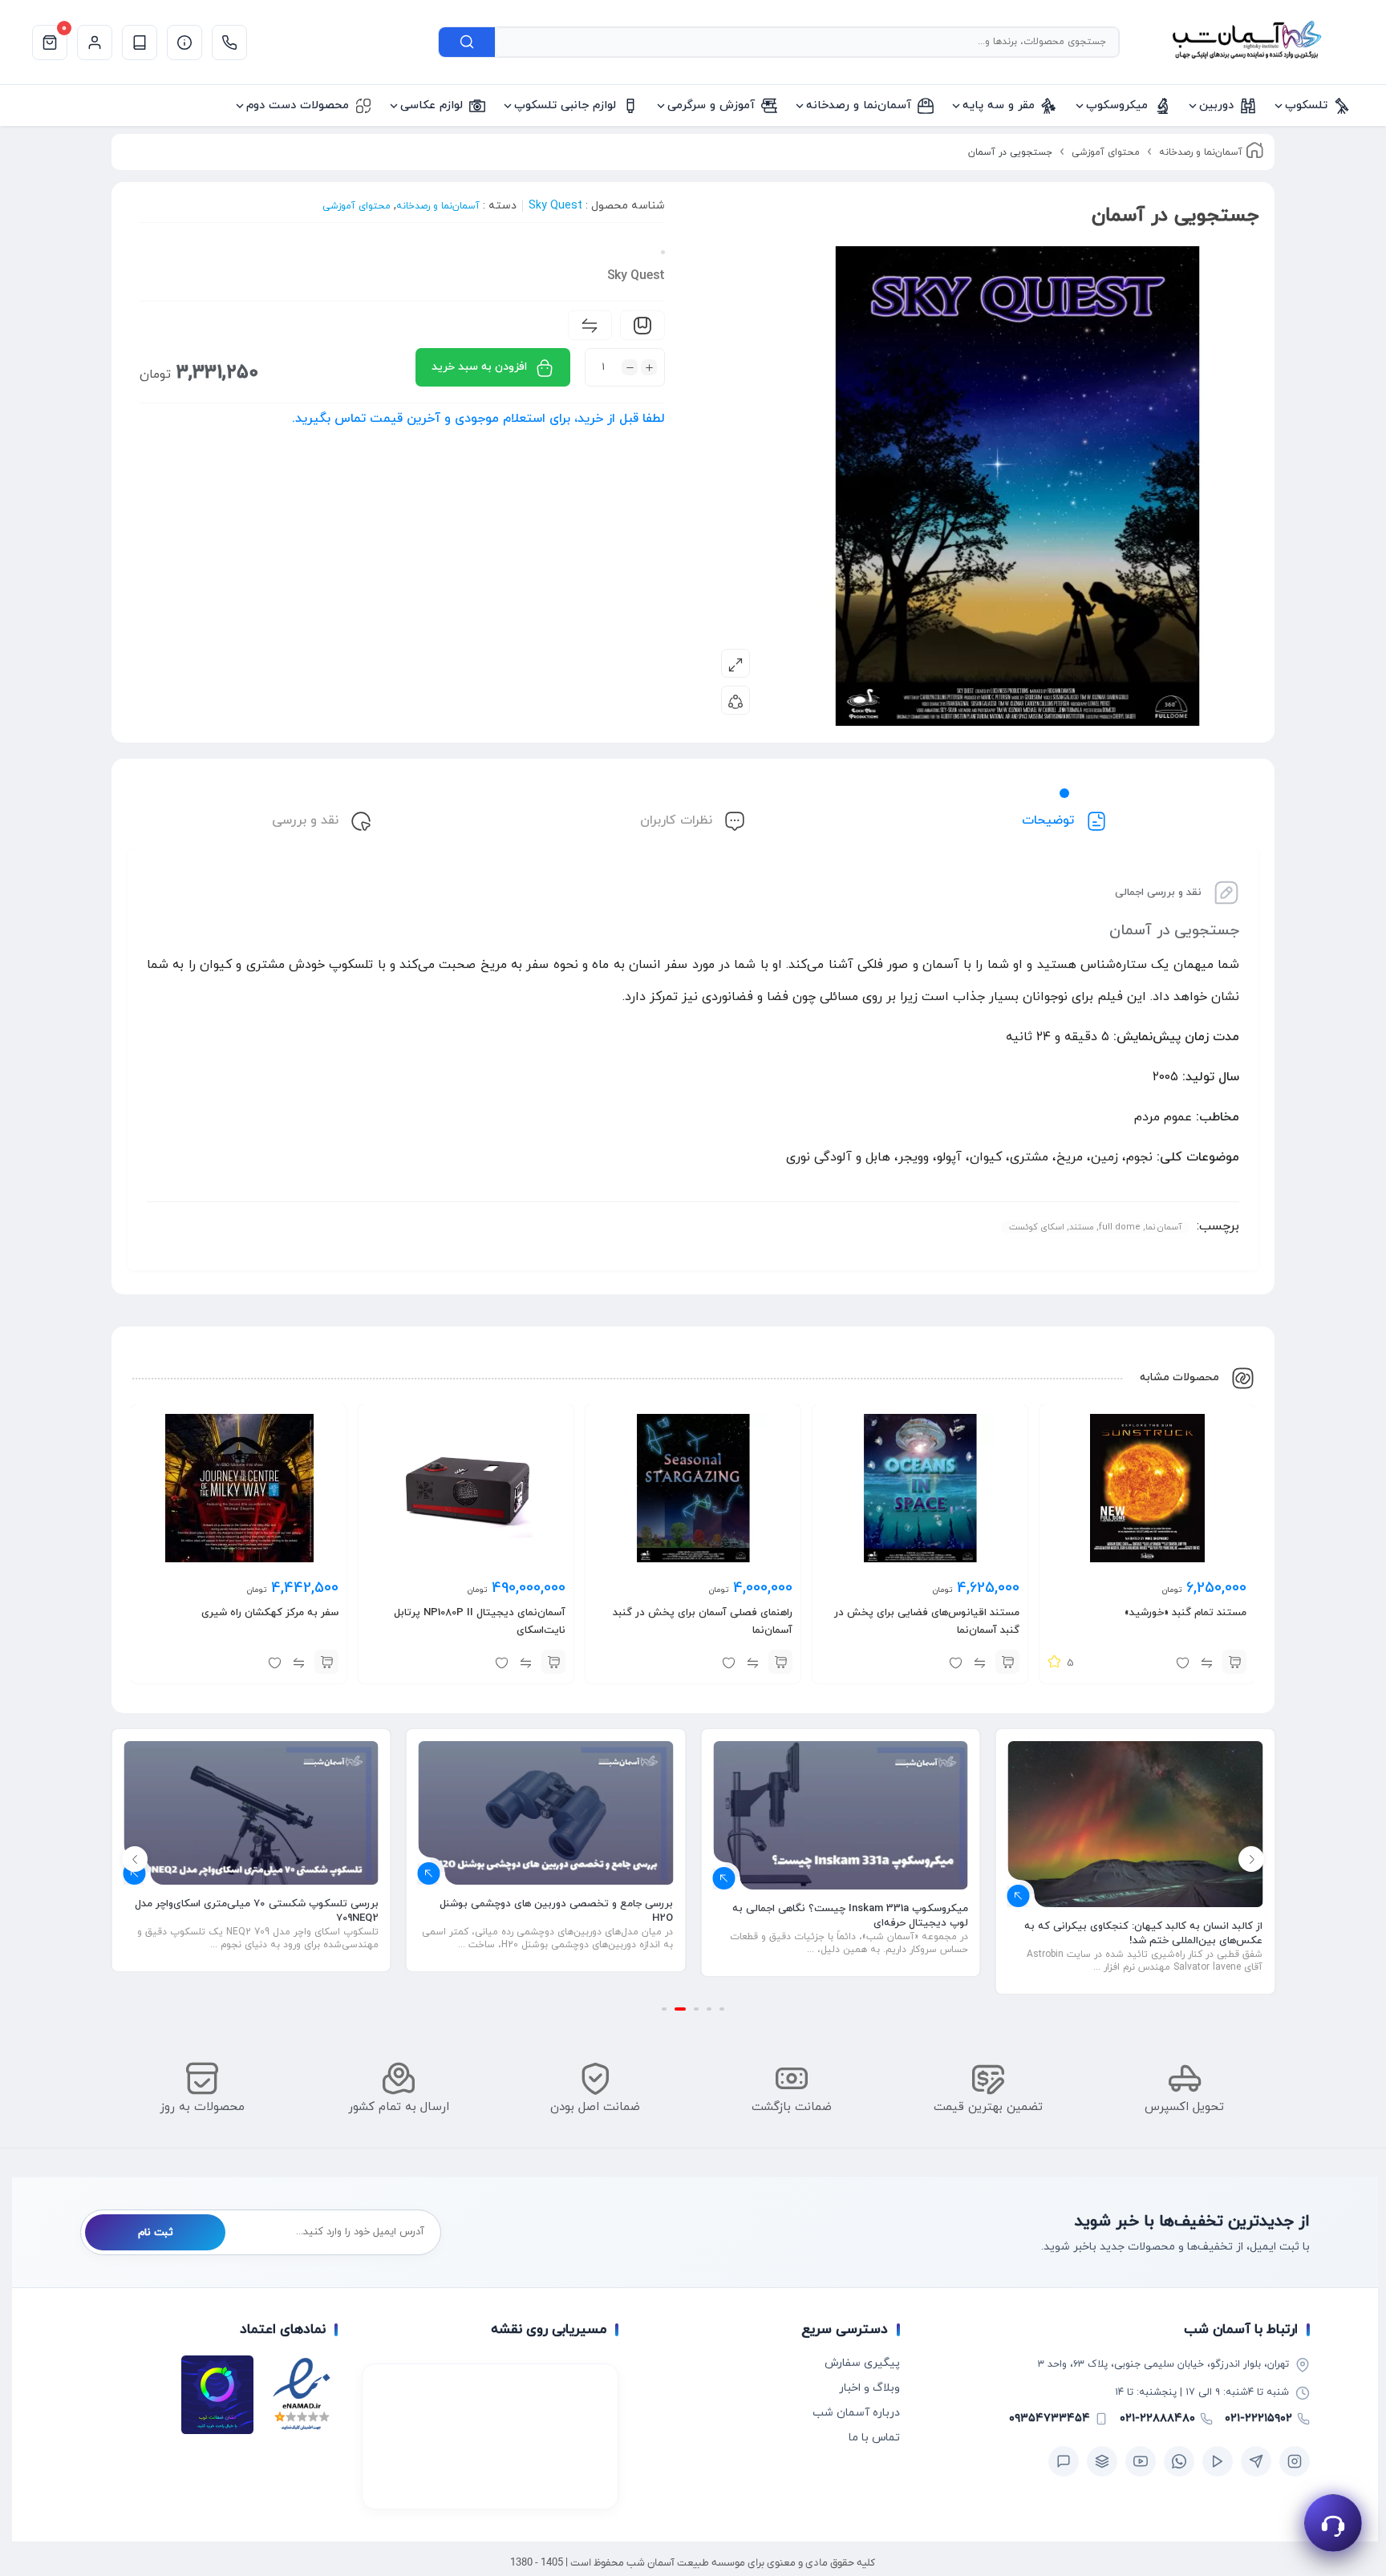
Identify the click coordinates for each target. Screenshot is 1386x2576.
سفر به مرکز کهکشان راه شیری (270, 1613)
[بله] (1064, 2461)
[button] (1234, 1662)
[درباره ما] (184, 43)
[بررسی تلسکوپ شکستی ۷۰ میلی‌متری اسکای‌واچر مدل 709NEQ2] (546, 1813)
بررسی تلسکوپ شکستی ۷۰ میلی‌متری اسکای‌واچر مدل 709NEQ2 (551, 1911)
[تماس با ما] (229, 43)
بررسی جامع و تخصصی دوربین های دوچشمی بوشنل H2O (851, 1911)
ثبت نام (156, 2233)
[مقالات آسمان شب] (140, 43)
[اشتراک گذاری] (736, 700)
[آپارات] (1218, 2461)
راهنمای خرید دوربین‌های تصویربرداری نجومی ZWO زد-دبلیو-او (257, 1910)
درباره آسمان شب (856, 2413)
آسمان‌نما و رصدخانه (1201, 152)
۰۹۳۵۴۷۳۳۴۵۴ (1050, 2418)
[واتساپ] (1179, 2461)
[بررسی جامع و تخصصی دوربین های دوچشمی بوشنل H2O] (841, 1813)
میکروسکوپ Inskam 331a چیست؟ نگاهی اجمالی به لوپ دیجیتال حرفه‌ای (1145, 1916)
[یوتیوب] (1141, 2461)
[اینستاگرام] (1295, 2461)
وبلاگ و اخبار (869, 2388)
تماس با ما (874, 2438)
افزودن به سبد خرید (479, 367)
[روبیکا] (1102, 2461)
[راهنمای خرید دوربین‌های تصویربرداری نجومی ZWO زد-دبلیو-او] (251, 1813)
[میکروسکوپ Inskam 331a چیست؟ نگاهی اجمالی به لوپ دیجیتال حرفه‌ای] (1136, 1815)
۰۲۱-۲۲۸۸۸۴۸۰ (1157, 2418)
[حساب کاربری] (95, 43)
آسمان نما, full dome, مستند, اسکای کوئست (1096, 1227)
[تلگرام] (1256, 2461)
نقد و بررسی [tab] (307, 820)
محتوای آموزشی (1106, 152)
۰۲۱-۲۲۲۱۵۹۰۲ (1258, 2418)
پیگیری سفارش (862, 2363)
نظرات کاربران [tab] (678, 820)
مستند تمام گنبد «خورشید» (1185, 1613)
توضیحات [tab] (1050, 820)
